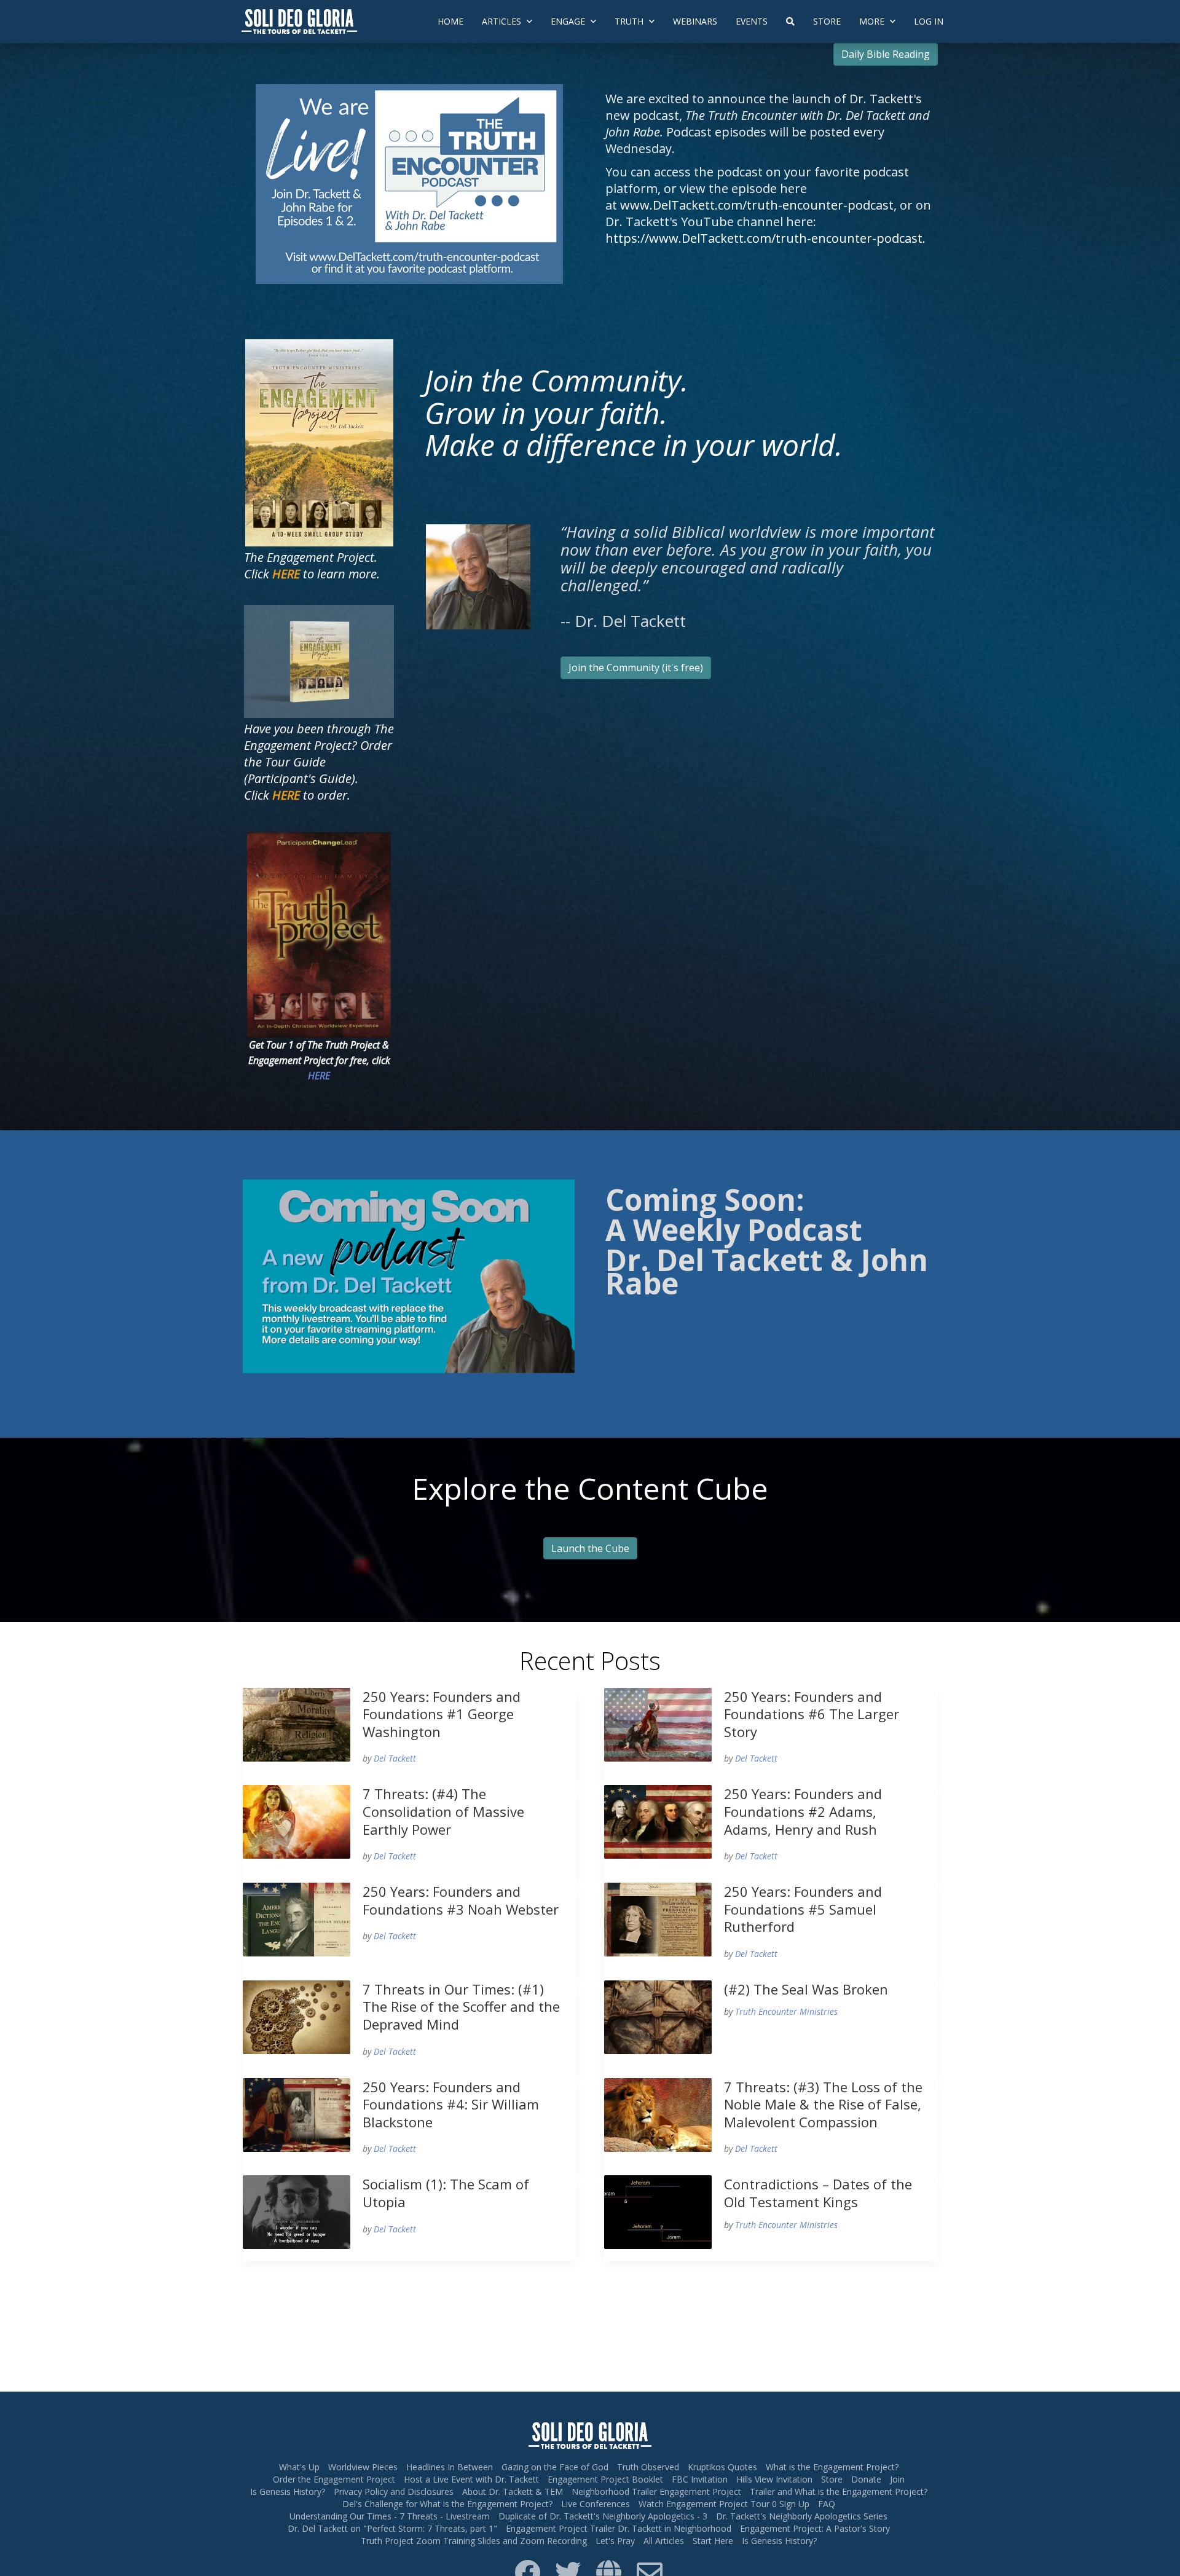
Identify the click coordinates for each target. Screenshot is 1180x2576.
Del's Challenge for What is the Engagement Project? (447, 2504)
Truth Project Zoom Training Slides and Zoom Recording (474, 2541)
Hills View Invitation (774, 2479)
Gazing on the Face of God (555, 2467)
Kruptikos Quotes (722, 2467)
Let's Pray (615, 2541)
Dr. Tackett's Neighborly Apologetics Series (802, 2516)
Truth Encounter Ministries (786, 2011)
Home (450, 21)
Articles (503, 21)
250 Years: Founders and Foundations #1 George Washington (442, 1714)
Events (752, 21)
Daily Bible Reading (886, 54)
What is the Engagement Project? (832, 2467)
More (873, 21)
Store (827, 21)
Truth (630, 21)
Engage (569, 21)
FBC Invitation (700, 2479)
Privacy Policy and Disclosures (394, 2491)
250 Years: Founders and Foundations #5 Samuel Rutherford (803, 1909)
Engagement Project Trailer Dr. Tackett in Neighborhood (619, 2528)
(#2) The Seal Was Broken (806, 1989)
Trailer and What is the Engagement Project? (839, 2491)
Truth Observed (648, 2467)
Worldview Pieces (363, 2467)
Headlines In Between (450, 2467)
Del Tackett (395, 1758)
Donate (866, 2479)
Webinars (695, 21)
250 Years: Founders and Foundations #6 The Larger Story (812, 1714)
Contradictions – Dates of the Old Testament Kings (818, 2193)
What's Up (299, 2467)
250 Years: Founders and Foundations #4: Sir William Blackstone (451, 2104)
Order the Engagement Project (334, 2479)
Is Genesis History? (288, 2491)
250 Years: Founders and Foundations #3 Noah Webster (461, 1900)
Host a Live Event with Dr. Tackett (471, 2479)
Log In (929, 21)
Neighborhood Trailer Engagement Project (656, 2491)
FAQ (827, 2504)
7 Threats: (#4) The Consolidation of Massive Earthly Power (443, 1811)
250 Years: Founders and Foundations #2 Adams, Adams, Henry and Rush (803, 1811)
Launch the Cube (590, 1548)
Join (897, 2479)
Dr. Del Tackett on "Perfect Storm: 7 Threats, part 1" (392, 2528)
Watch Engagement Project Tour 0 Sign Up (724, 2504)
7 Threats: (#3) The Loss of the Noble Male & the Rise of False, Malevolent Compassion (823, 2104)
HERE (319, 1076)
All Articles (664, 2541)
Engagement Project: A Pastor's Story (815, 2528)
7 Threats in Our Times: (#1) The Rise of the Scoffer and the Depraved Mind (461, 2007)
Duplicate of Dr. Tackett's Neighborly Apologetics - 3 (603, 2516)
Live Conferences (596, 2504)
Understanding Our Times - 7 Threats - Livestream (390, 2516)
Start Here (713, 2541)
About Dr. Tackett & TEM (513, 2491)
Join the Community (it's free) (636, 668)
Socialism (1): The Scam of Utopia (446, 2193)
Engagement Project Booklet (605, 2479)
